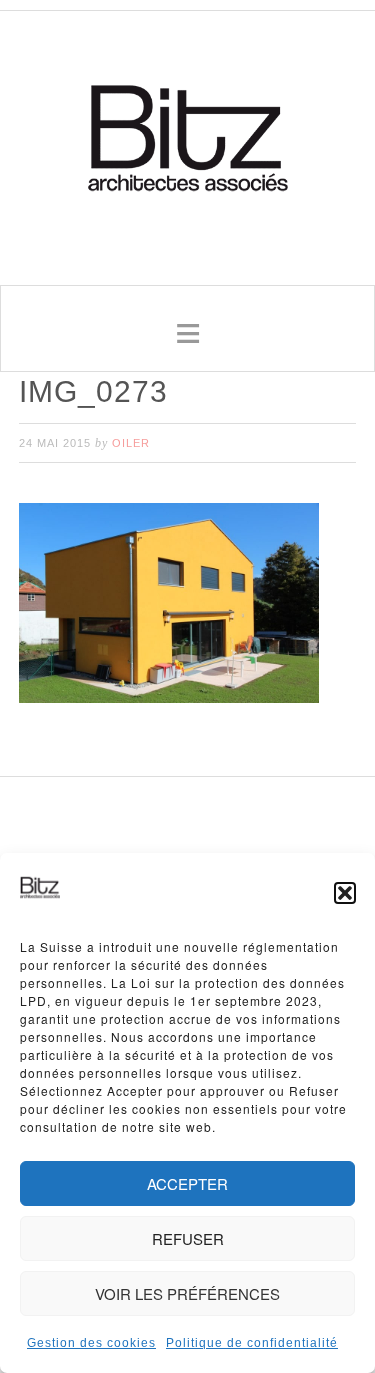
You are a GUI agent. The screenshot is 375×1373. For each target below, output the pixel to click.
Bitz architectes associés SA (188, 141)
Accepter (187, 1183)
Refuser (188, 1238)
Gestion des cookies (91, 1343)
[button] (345, 893)
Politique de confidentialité (252, 1343)
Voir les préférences (187, 1293)
